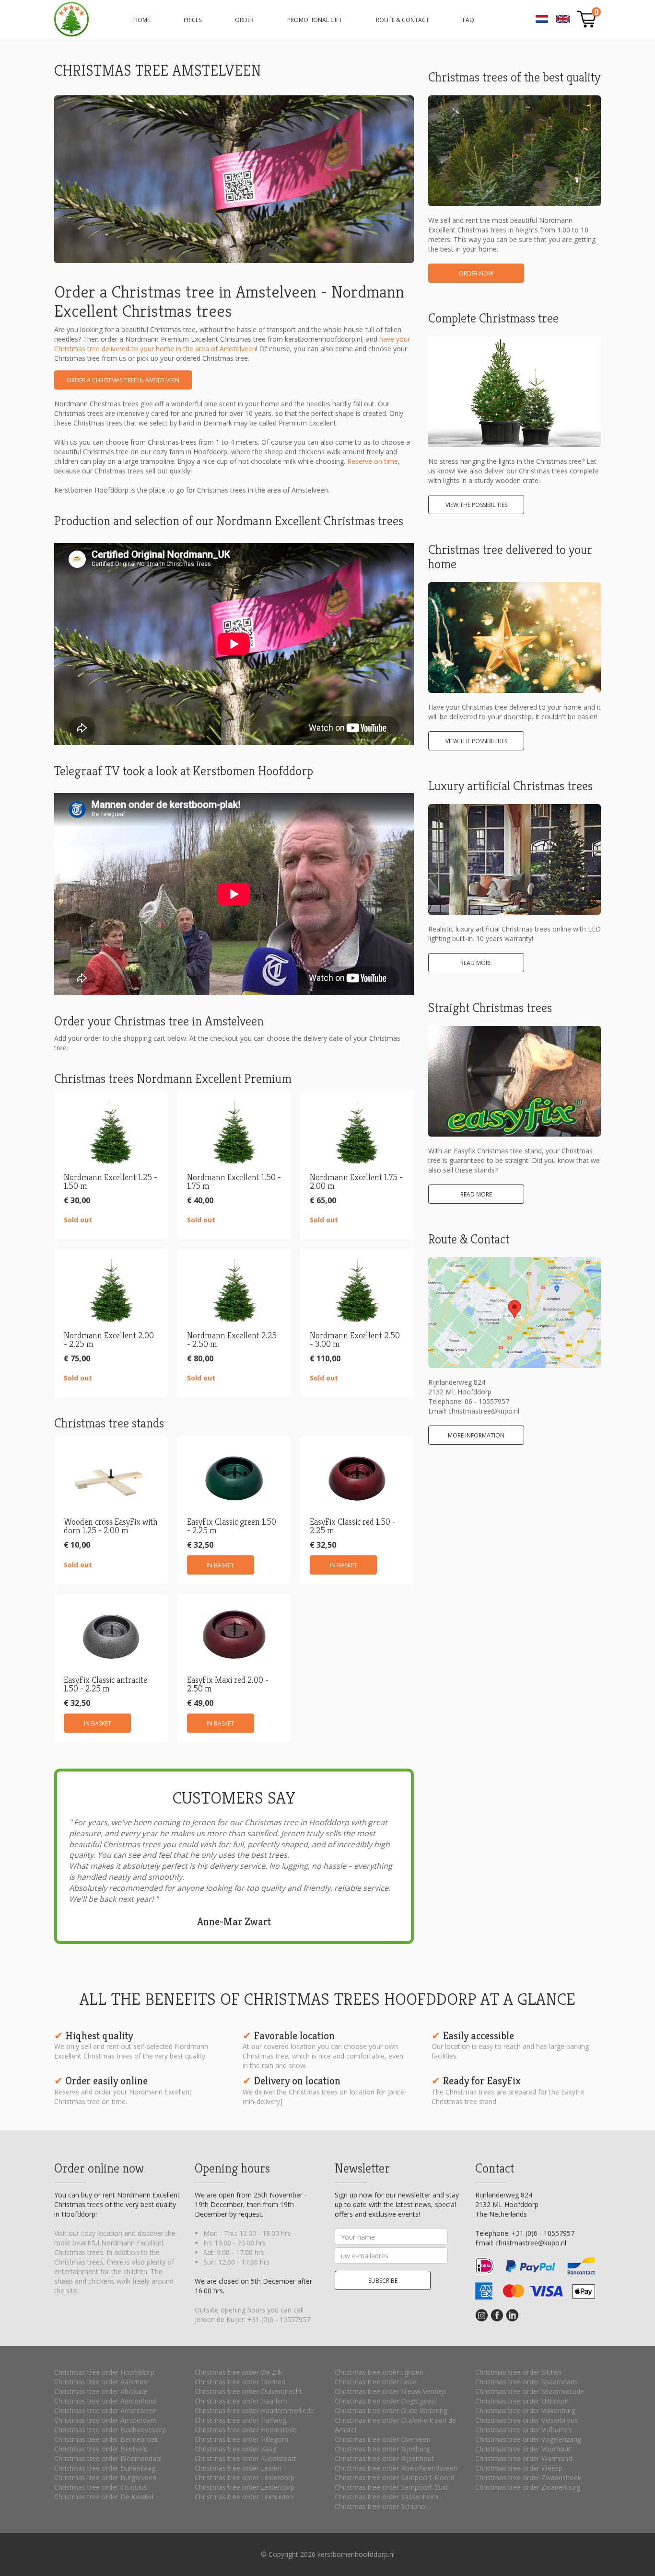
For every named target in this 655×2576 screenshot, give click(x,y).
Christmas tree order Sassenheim (386, 2497)
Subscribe (383, 2281)
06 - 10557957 (487, 1401)
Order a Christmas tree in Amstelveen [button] (123, 380)
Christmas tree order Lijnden (379, 2372)
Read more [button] (476, 963)
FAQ (468, 20)
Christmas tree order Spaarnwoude (530, 2391)
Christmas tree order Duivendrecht (248, 2391)
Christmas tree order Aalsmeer (102, 2382)
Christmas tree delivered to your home (510, 557)
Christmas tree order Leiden (238, 2468)
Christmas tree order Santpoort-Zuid (391, 2487)
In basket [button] (220, 1565)
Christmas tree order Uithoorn (522, 2401)
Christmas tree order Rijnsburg (382, 2449)
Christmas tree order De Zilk (239, 2372)
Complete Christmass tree (493, 318)
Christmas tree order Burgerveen (105, 2478)
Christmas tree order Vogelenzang (528, 2439)
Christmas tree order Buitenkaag (105, 2468)
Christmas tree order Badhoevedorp (110, 2430)
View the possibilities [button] (476, 505)
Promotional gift (315, 20)
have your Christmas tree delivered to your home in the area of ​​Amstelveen (232, 344)
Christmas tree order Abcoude (101, 2391)
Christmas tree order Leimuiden (244, 2497)
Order (244, 20)
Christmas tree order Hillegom (241, 2439)
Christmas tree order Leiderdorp (245, 2478)
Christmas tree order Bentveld (101, 2449)
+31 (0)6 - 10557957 (279, 2319)
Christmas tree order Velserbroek (526, 2420)
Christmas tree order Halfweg (240, 2420)
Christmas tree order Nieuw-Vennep (390, 2391)
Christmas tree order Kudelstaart (246, 2458)
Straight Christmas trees (490, 1008)
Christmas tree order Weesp (519, 2468)
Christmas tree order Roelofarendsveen (396, 2468)
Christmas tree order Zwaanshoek (528, 2478)
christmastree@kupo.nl (484, 1411)
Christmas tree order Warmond (524, 2458)
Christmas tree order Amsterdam (105, 2420)
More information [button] (476, 1435)
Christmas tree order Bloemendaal (108, 2458)
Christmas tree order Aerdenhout (105, 2401)
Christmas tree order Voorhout (523, 2449)
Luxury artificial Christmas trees (510, 786)
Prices (193, 20)
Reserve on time (373, 461)
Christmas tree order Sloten (518, 2372)
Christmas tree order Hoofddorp (104, 2372)
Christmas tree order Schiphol (381, 2506)
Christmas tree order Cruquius (101, 2487)
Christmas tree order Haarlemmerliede (254, 2410)
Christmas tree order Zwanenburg (528, 2487)
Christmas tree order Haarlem (241, 2401)
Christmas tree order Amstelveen (105, 2410)
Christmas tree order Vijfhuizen (523, 2430)
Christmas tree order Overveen (383, 2439)
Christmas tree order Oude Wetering (391, 2410)
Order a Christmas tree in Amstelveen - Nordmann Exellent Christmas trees (71, 19)
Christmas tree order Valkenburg (525, 2410)
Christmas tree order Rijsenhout (384, 2458)
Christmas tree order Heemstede (246, 2430)
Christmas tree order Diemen (240, 2382)
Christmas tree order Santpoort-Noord (395, 2478)
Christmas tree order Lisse (376, 2382)
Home (142, 20)
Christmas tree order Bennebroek (106, 2439)
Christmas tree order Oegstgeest (386, 2401)
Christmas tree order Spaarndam (526, 2382)
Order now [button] (476, 273)
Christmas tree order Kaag (236, 2449)
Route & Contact (403, 20)
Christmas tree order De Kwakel (104, 2497)
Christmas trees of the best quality (514, 77)
